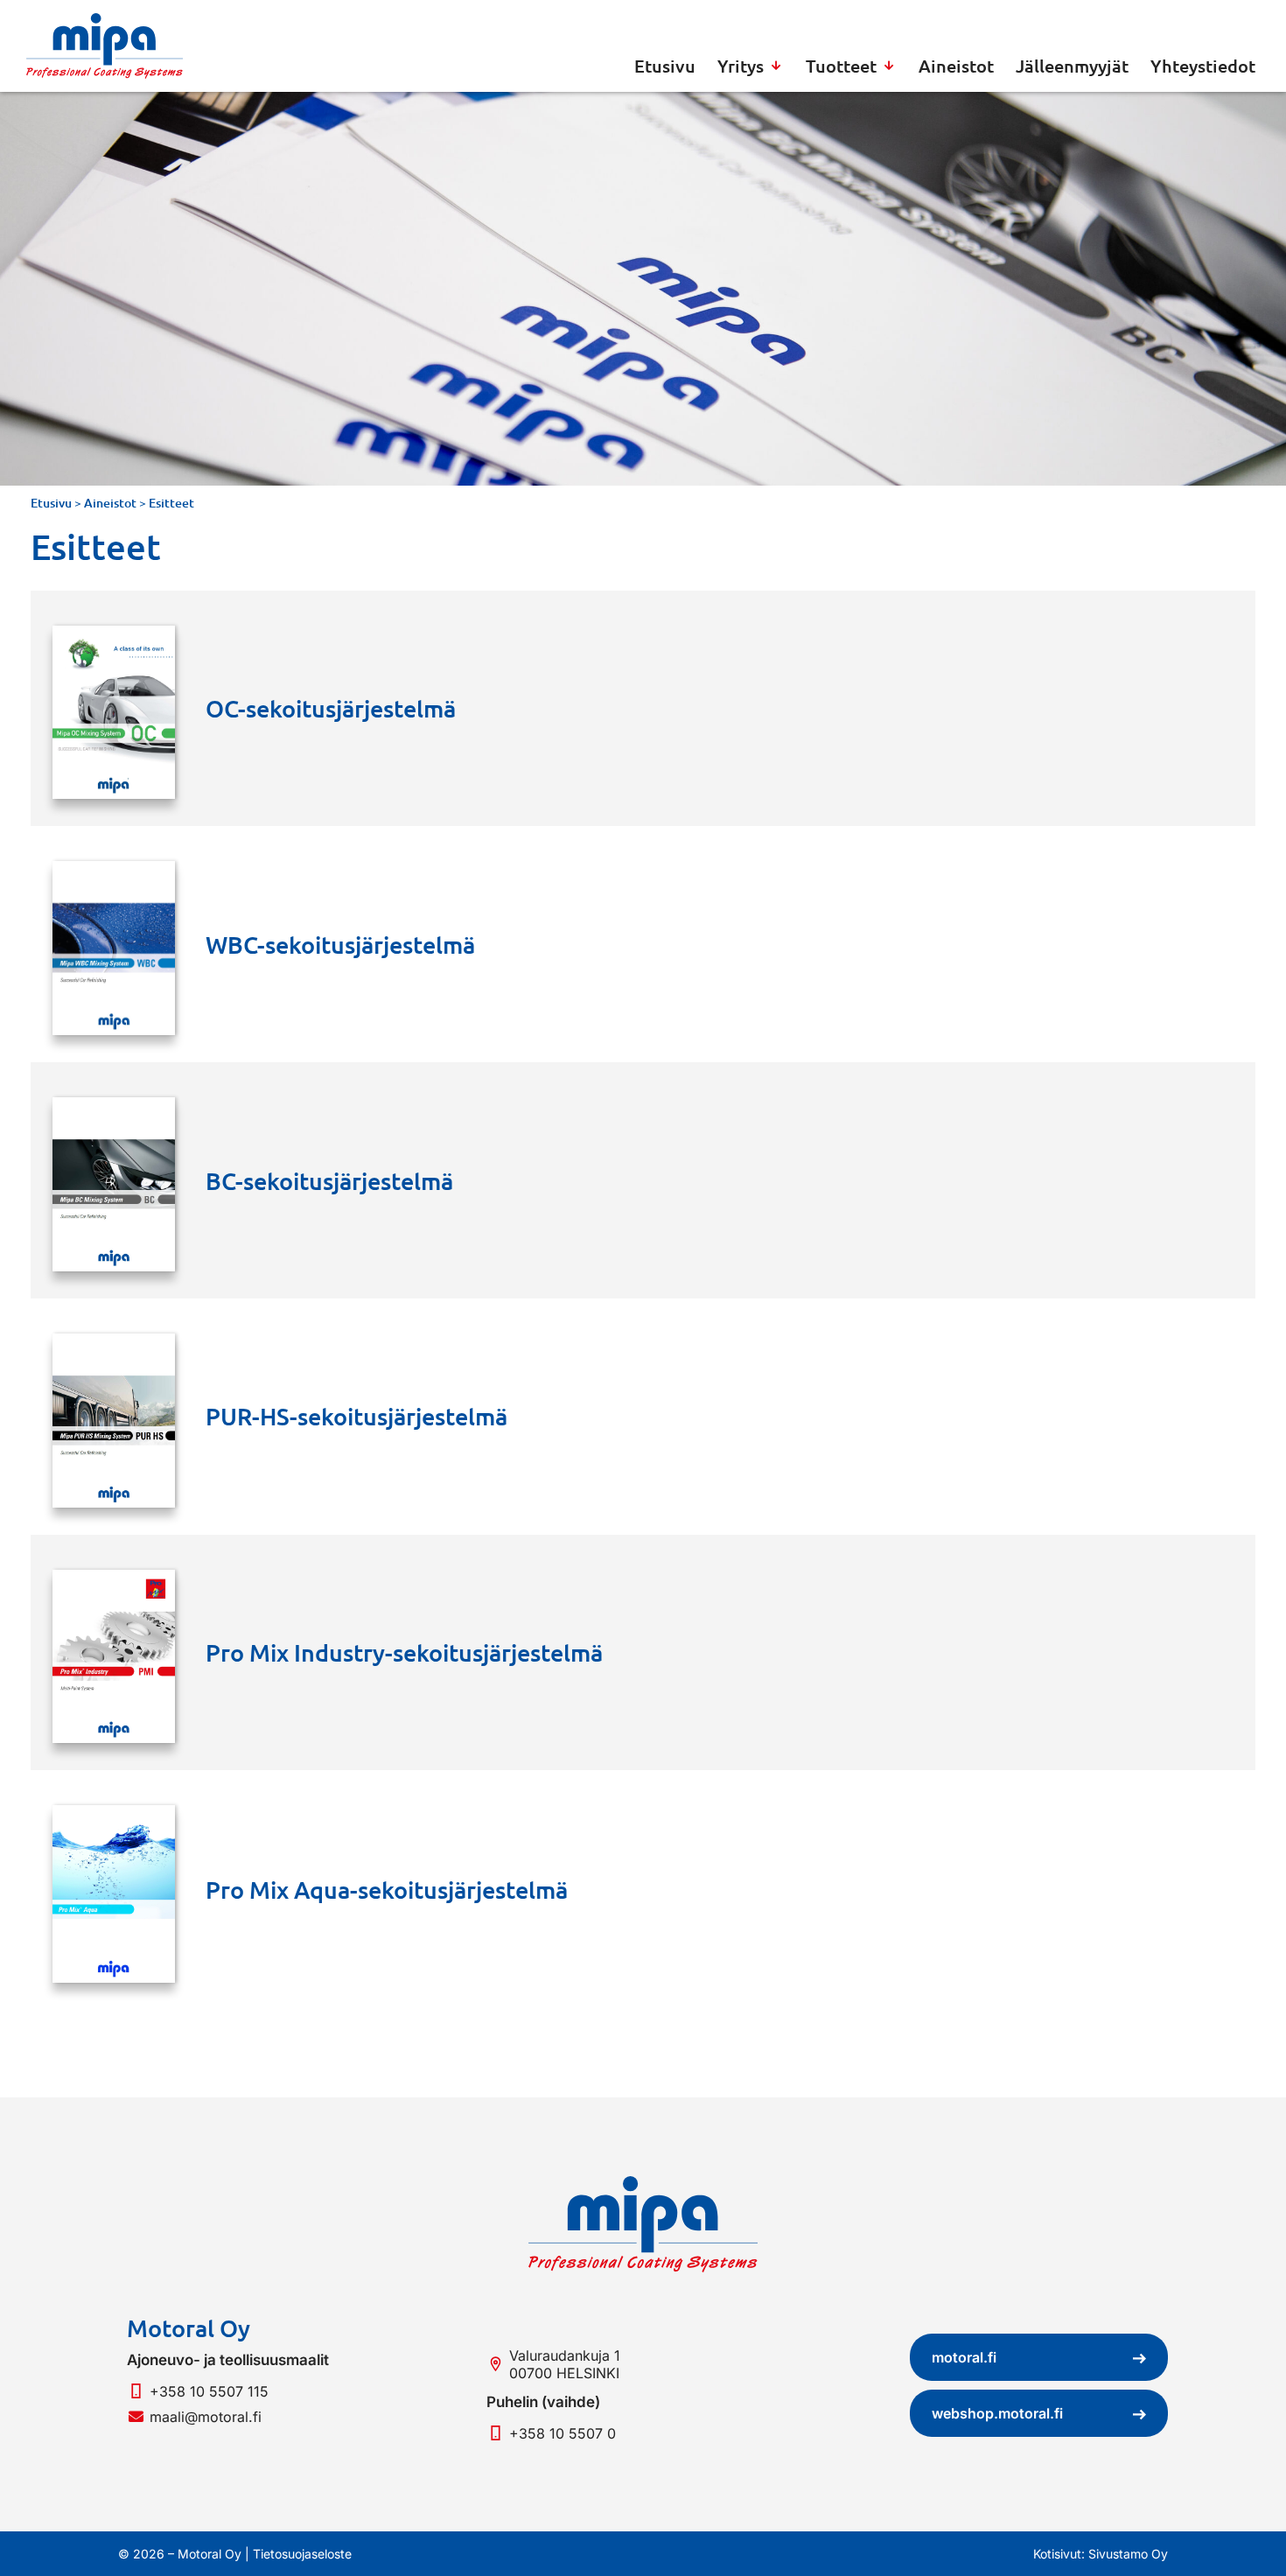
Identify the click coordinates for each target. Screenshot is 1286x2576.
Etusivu (51, 503)
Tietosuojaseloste (302, 2554)
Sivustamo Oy (1128, 2554)
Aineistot (110, 503)
